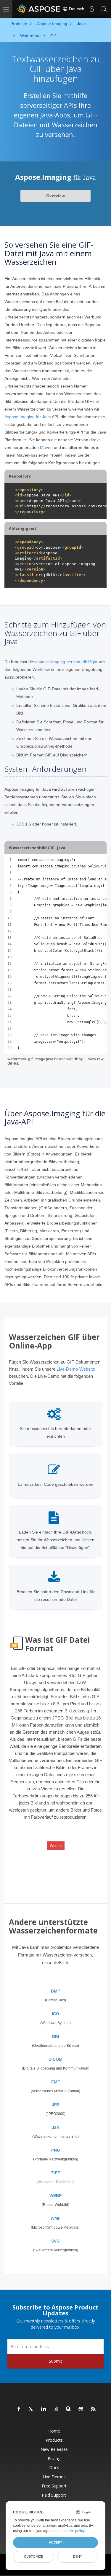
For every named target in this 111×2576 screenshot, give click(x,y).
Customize (34, 2557)
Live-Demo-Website (76, 1369)
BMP (55, 1991)
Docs (54, 2468)
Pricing (54, 2458)
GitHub (13, 1063)
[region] (55, 954)
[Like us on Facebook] (19, 2409)
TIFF (55, 2173)
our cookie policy (71, 2531)
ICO (55, 2014)
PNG (56, 2150)
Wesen (56, 1846)
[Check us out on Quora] (69, 2409)
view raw (96, 1059)
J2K (56, 2127)
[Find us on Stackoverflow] (56, 2409)
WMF (56, 2218)
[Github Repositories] (81, 2409)
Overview (55, 196)
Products (54, 2440)
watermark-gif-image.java (31, 1059)
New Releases (54, 2449)
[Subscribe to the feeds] (94, 2409)
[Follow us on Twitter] (31, 2409)
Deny (78, 2557)
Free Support (54, 2486)
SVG (55, 2241)
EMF (56, 2082)
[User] (92, 9)
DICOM (55, 2059)
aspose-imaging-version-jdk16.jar (66, 662)
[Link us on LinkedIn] (44, 2409)
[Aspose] (39, 9)
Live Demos (54, 2477)
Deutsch (76, 9)
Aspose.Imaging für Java (28, 417)
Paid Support (54, 2495)
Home (54, 2431)
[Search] (104, 9)
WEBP (55, 2196)
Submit (55, 2361)
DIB (56, 2036)
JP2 (55, 2105)
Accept (55, 2542)
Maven (46, 447)
